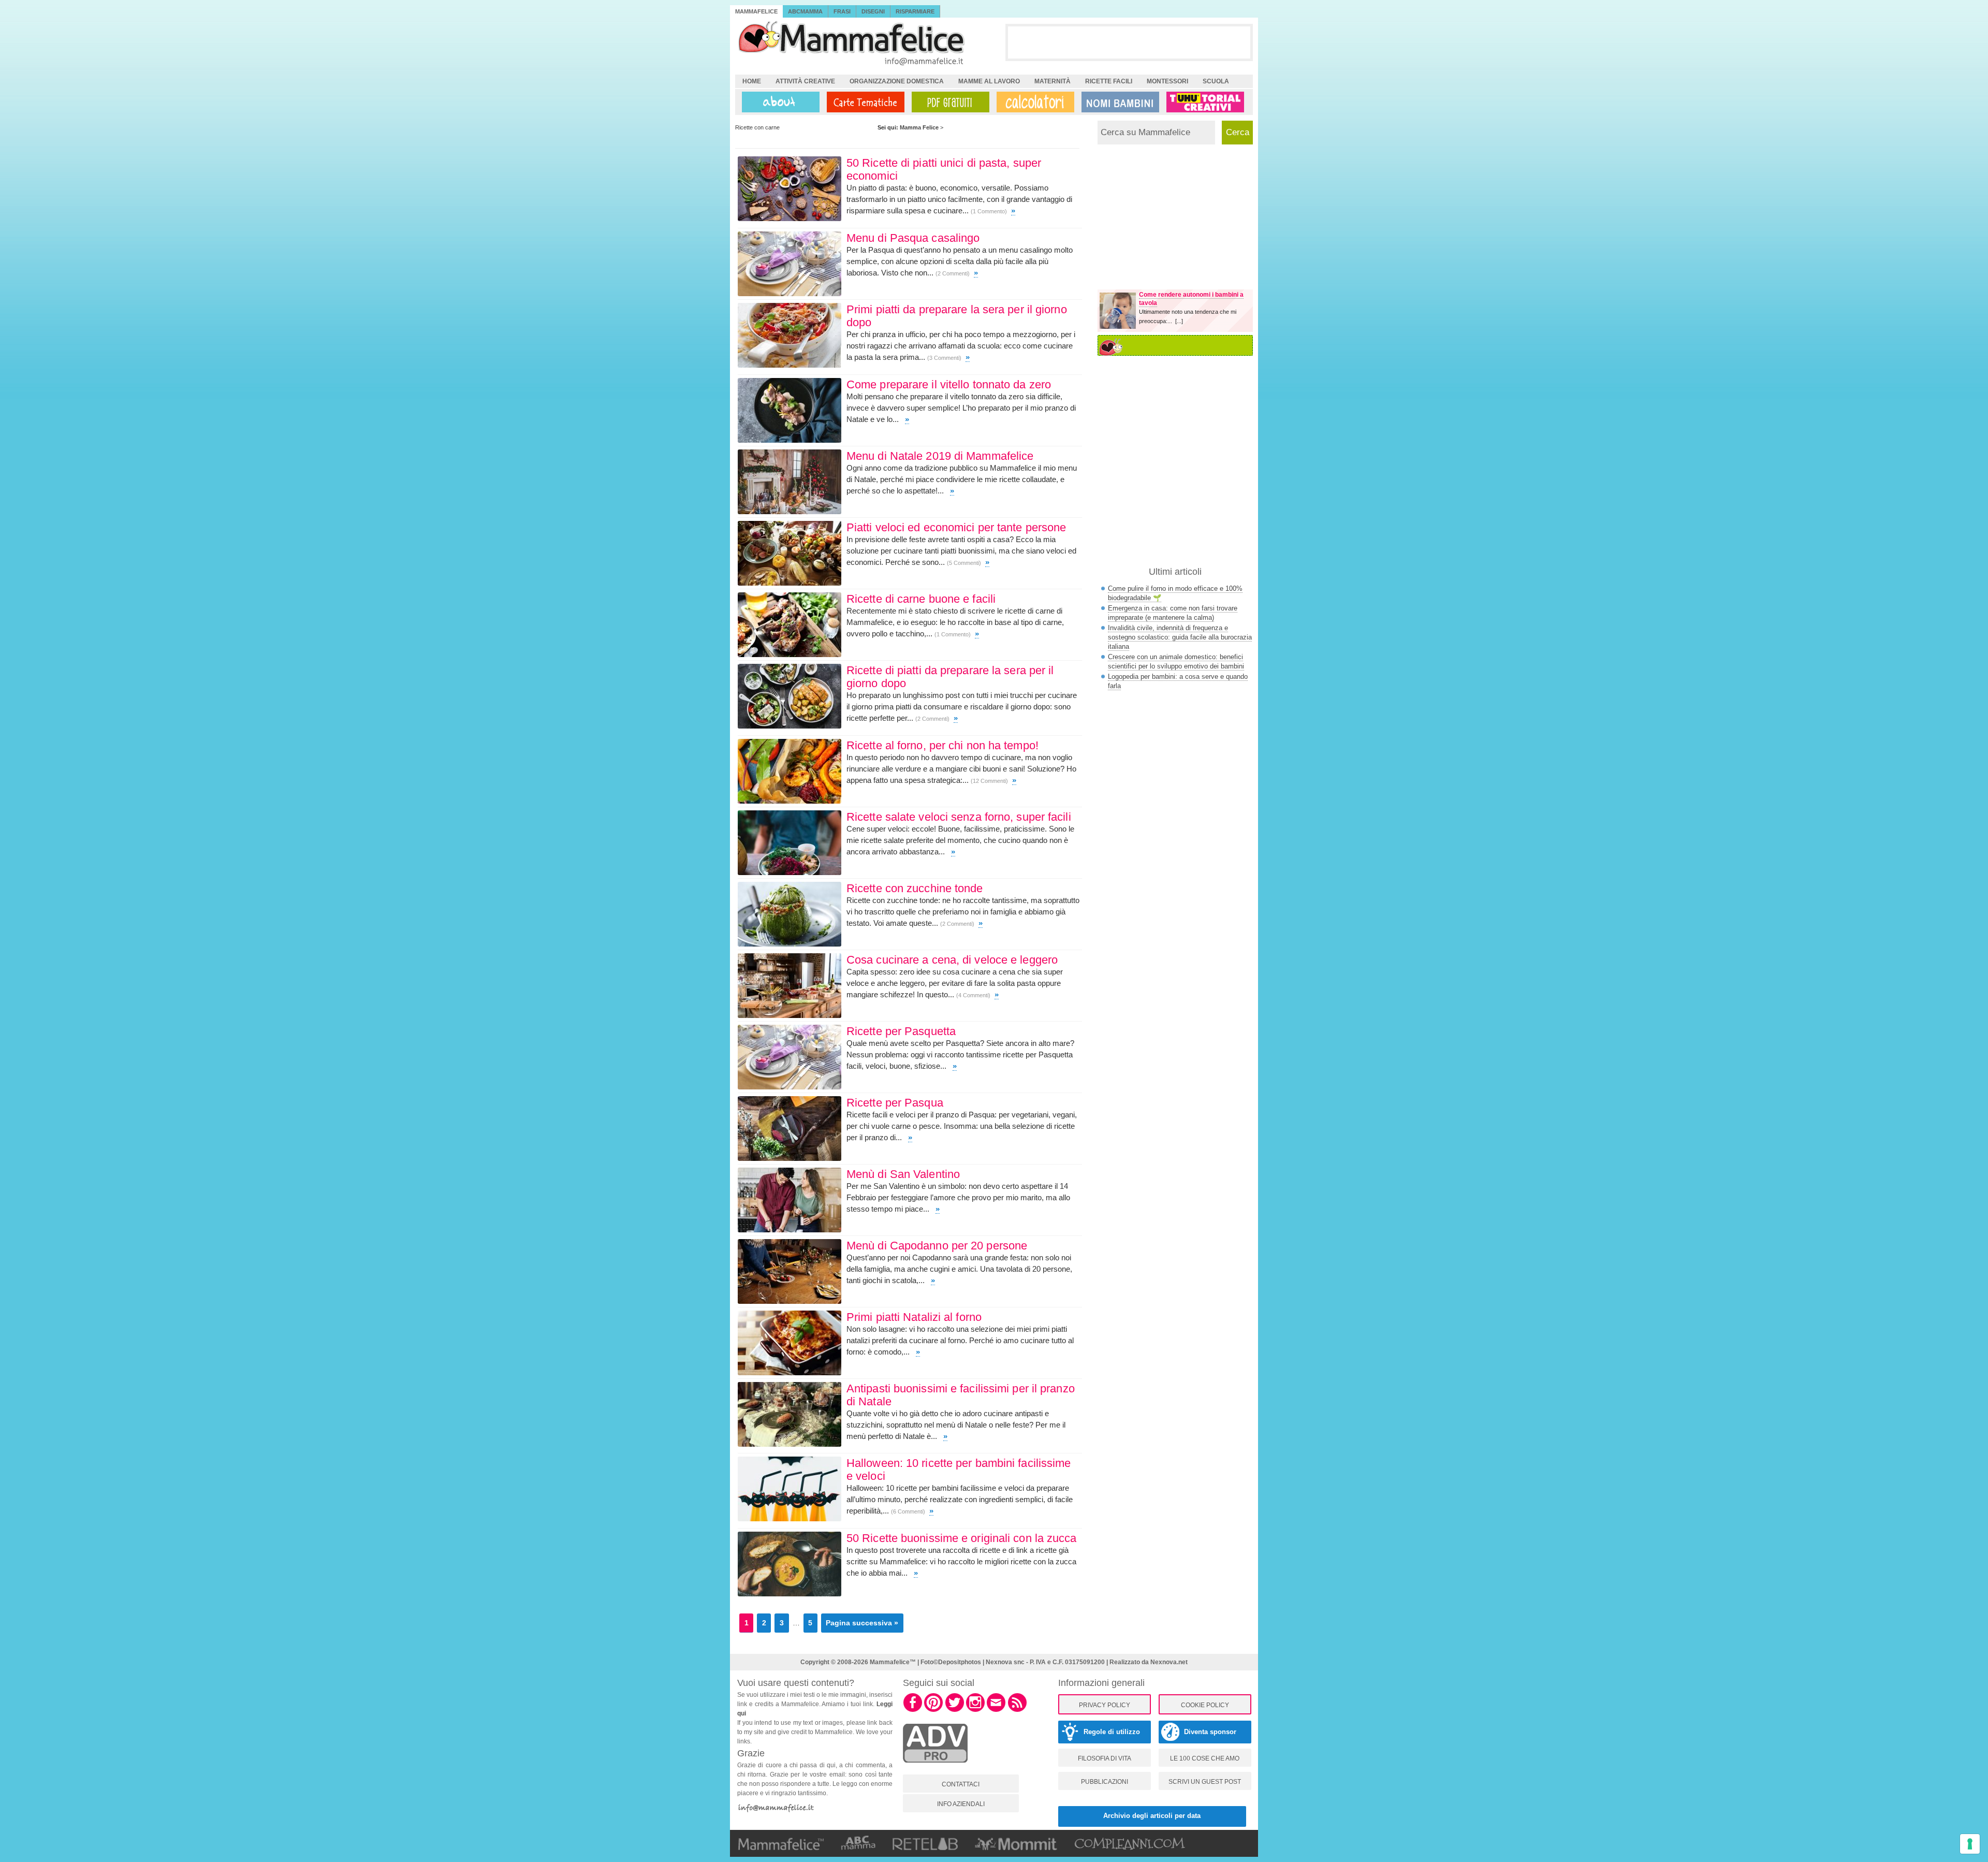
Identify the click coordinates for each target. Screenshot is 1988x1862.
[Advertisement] (1129, 42)
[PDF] (948, 102)
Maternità (1053, 81)
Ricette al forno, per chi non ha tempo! (942, 745)
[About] (778, 102)
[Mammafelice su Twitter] (955, 1710)
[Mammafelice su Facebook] (913, 1710)
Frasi (842, 11)
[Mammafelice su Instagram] (975, 1710)
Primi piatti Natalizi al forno (914, 1317)
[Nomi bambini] (1118, 102)
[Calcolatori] (1033, 102)
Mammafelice (756, 11)
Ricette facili (1109, 81)
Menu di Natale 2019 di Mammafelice (940, 456)
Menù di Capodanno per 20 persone (937, 1246)
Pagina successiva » (862, 1623)
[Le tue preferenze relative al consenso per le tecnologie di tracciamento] (1970, 1844)
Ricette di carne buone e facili (921, 599)
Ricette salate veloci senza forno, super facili (959, 817)
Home (752, 81)
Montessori (1167, 81)
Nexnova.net (1169, 1662)
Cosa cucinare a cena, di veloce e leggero (952, 960)
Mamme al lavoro (989, 81)
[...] (1179, 321)
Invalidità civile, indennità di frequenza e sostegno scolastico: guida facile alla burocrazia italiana (1180, 637)
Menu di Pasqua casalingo (913, 238)
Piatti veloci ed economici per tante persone (956, 527)
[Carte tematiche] (864, 102)
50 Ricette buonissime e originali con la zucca (962, 1538)
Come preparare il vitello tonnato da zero (949, 384)
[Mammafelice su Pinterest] (933, 1710)
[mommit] (935, 1768)
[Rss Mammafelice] (1017, 1710)
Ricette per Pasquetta (901, 1031)
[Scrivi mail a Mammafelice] (996, 1710)
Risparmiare (915, 11)
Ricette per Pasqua (895, 1103)
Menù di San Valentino (903, 1174)
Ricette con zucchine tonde (915, 888)
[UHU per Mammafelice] (1206, 102)
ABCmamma (805, 11)
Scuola (1216, 81)
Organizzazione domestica (897, 81)
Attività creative (805, 81)
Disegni (873, 11)
